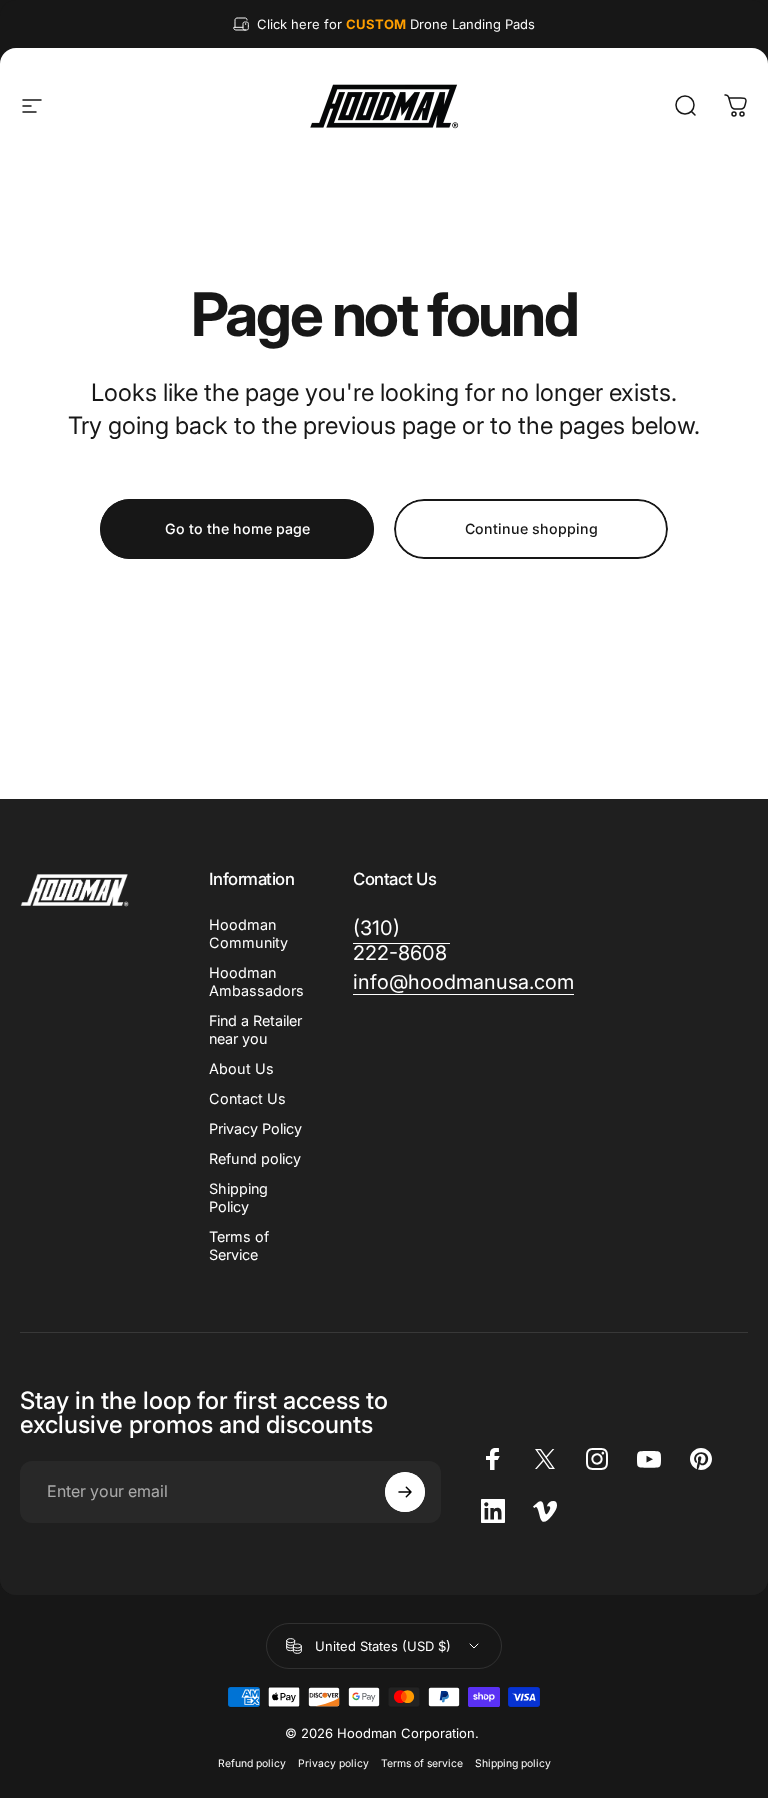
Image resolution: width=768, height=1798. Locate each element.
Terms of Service (239, 1245)
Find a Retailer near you (255, 1029)
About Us (241, 1068)
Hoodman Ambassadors (256, 981)
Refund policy (255, 1158)
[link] (401, 941)
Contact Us (247, 1098)
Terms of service (422, 1763)
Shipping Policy (238, 1197)
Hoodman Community (248, 933)
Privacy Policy (255, 1128)
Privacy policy (333, 1763)
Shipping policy (513, 1763)
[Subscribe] (405, 1492)
